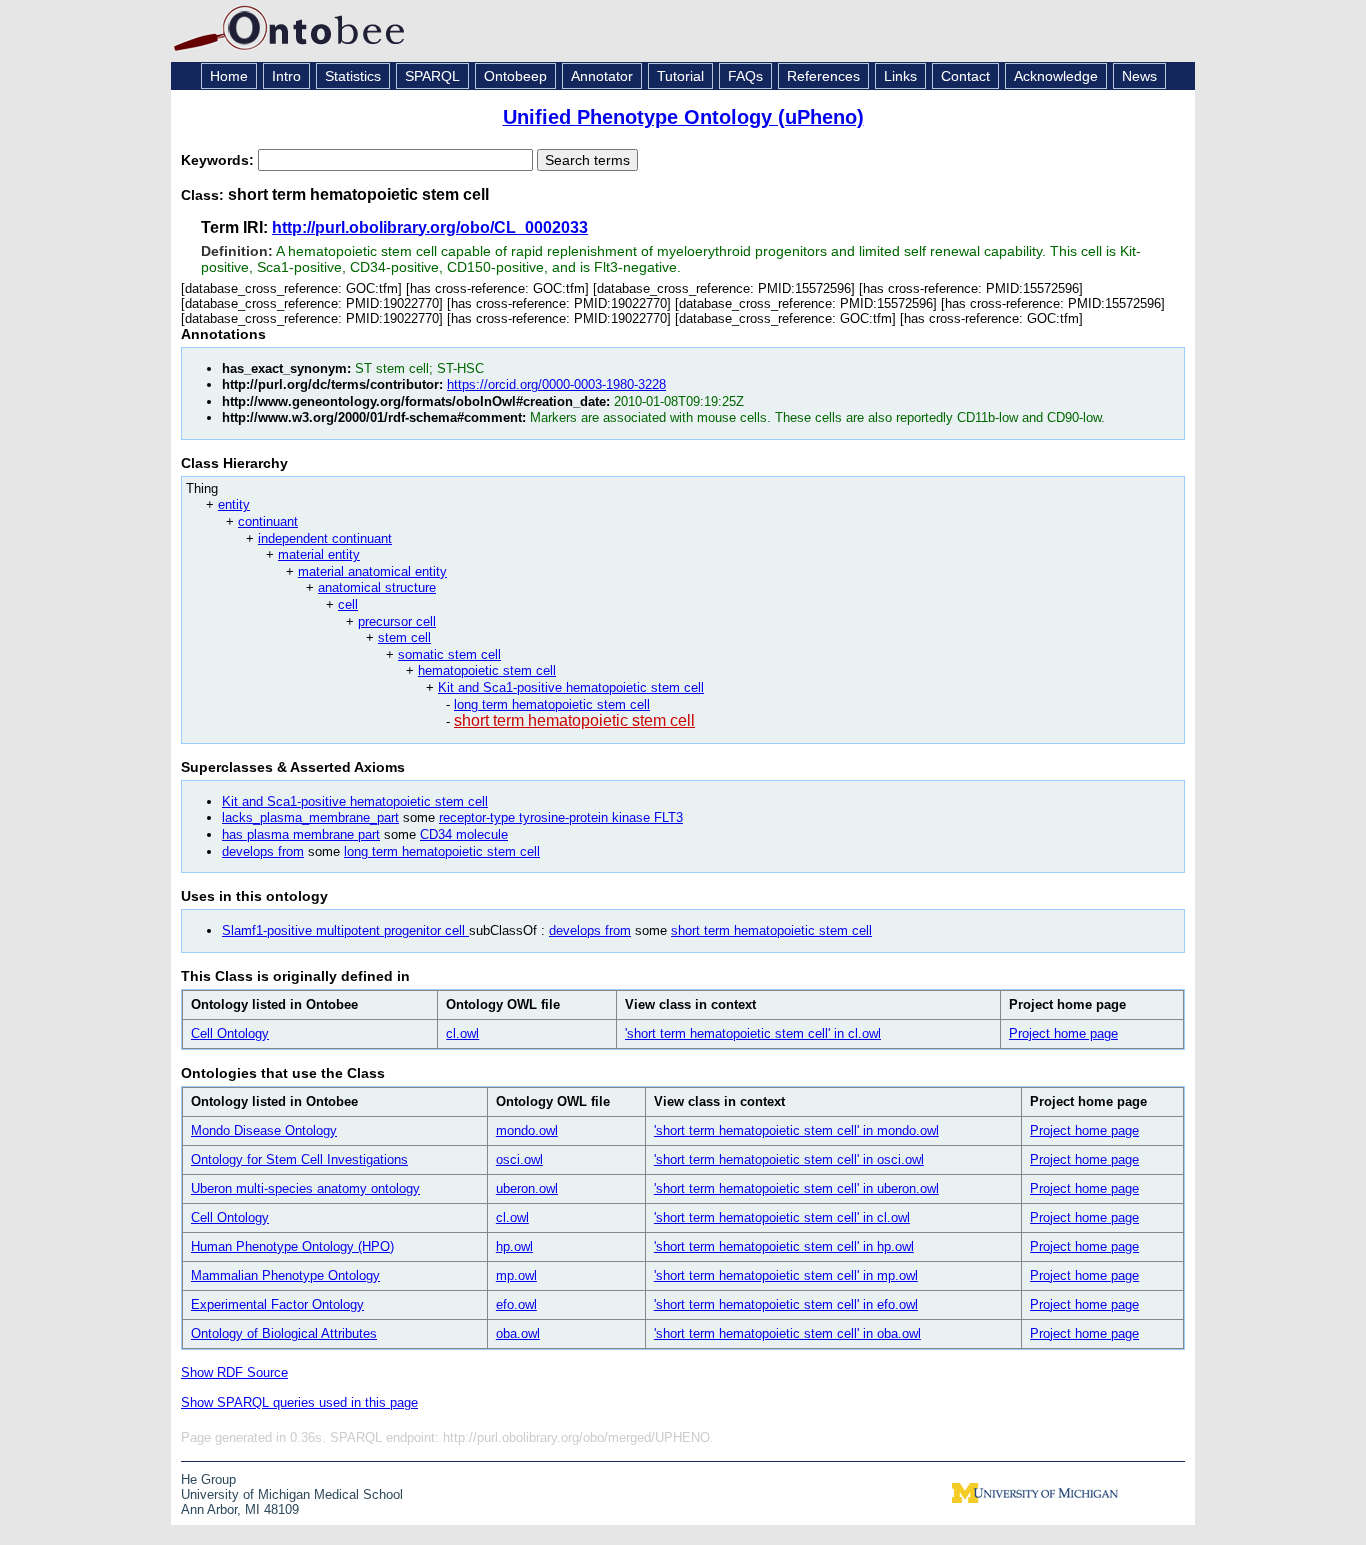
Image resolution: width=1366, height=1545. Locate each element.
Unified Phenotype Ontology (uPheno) (683, 117)
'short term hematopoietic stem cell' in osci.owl (789, 1159)
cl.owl (462, 1033)
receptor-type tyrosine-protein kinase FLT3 (561, 817)
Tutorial (680, 76)
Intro (286, 76)
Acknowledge (1056, 76)
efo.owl (516, 1304)
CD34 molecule (464, 834)
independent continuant (325, 538)
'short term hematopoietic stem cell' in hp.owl (784, 1246)
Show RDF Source (234, 1372)
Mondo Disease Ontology (264, 1130)
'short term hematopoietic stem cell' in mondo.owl (796, 1130)
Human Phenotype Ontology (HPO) (292, 1246)
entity (234, 504)
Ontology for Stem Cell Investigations (299, 1159)
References (823, 76)
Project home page (1063, 1033)
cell (348, 604)
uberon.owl (527, 1188)
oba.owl (518, 1333)
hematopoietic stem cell (487, 670)
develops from (263, 851)
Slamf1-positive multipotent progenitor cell (345, 930)
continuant (268, 521)
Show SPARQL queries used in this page (299, 1402)
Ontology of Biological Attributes (284, 1333)
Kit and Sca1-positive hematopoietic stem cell (571, 687)
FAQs (745, 76)
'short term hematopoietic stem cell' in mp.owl (786, 1275)
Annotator (602, 76)
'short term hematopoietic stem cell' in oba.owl (787, 1333)
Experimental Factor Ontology (277, 1304)
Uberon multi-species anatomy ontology (305, 1188)
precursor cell (397, 621)
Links (900, 76)
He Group (208, 1479)
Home (229, 76)
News (1139, 76)
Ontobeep (515, 76)
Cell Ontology (230, 1033)
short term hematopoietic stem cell (574, 720)
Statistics (353, 76)
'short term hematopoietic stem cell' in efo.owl (786, 1304)
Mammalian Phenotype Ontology (285, 1275)
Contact (965, 76)
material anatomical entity (372, 571)
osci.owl (519, 1159)
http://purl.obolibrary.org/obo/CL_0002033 (430, 227)
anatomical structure (377, 587)
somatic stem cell (449, 654)
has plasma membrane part (301, 834)
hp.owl (514, 1246)
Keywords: (219, 160)
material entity (319, 554)
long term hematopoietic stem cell (552, 704)
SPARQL (432, 76)
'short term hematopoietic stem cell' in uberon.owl (796, 1188)
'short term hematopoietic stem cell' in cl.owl (753, 1033)
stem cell (404, 637)
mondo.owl (527, 1130)
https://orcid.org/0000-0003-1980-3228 (556, 384)
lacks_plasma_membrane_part (310, 817)
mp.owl (516, 1275)
